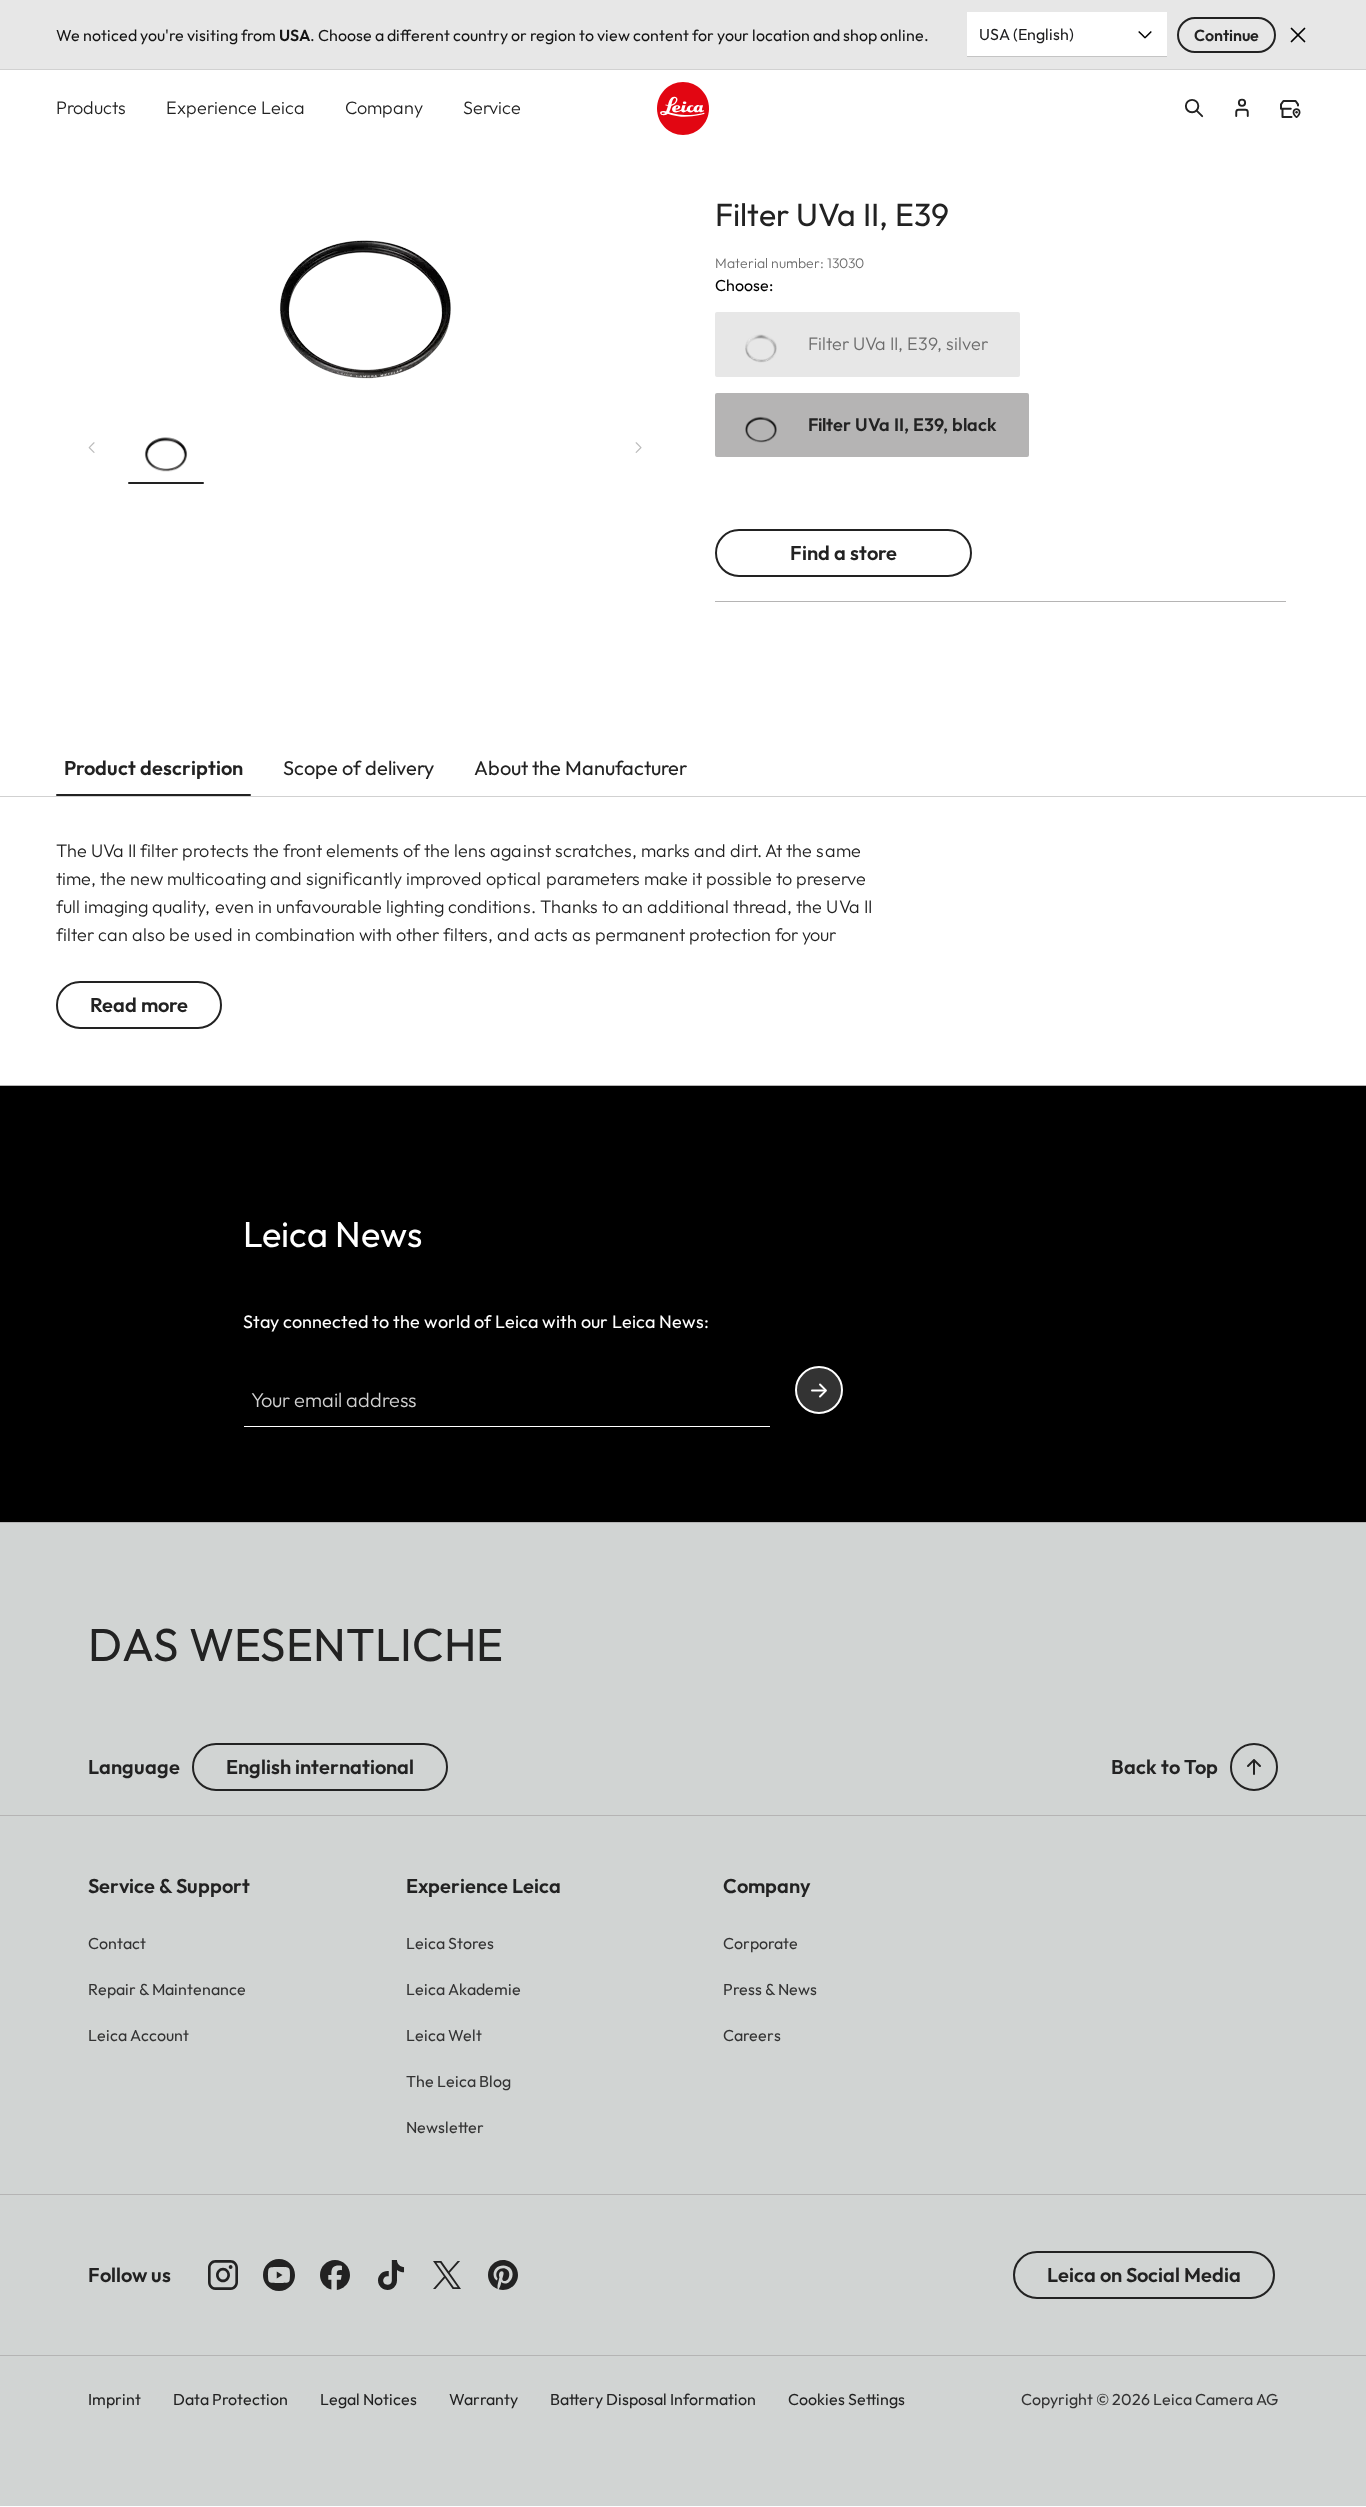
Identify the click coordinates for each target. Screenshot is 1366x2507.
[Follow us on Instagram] (223, 2275)
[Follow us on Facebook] (335, 2275)
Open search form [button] (1194, 108)
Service (492, 107)
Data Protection (230, 2399)
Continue (1226, 35)
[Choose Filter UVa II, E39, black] (872, 425)
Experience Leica (235, 107)
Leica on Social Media (1144, 2274)
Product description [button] (153, 767)
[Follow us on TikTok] (391, 2275)
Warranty (483, 2399)
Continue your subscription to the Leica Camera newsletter (819, 1390)
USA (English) (1026, 34)
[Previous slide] (92, 448)
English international (320, 1766)
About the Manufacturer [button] (580, 767)
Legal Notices (368, 2399)
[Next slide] (639, 448)
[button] (166, 452)
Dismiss (1298, 35)
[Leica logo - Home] (683, 108)
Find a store (1290, 109)
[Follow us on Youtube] (279, 2275)
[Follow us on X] (447, 2275)
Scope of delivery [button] (358, 767)
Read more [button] (139, 1004)
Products (91, 107)
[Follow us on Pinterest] (503, 2275)
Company (384, 107)
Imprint (114, 2399)
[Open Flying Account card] (1242, 108)
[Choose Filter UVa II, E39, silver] (867, 344)
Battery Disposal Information (653, 2399)
